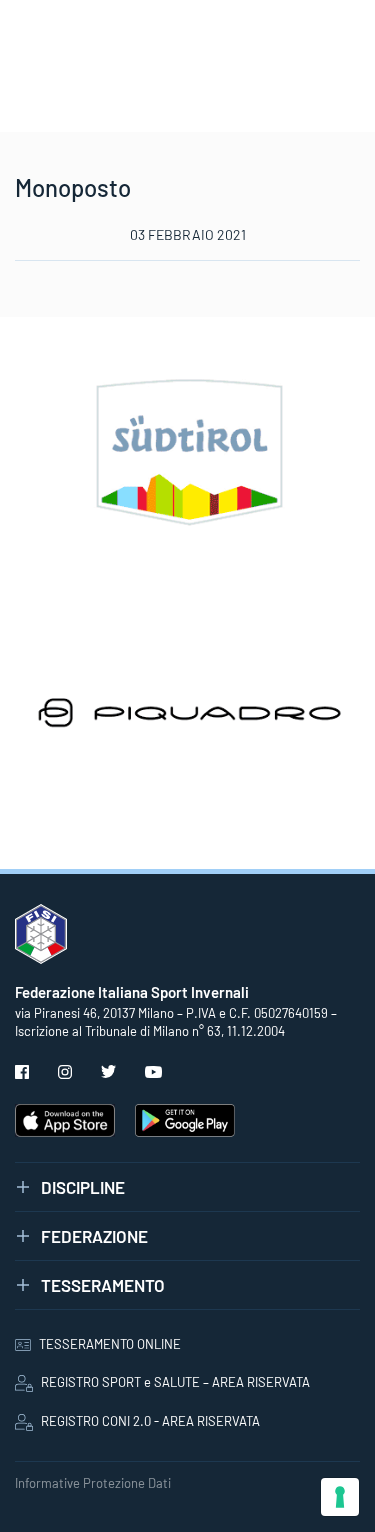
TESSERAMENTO (103, 1285)
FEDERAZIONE (94, 1236)
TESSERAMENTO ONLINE (110, 1344)
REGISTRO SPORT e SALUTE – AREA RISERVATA (175, 1382)
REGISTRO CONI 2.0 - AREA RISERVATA (150, 1421)
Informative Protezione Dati (93, 1483)
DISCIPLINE (83, 1187)
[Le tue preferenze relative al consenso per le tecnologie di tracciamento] (340, 1497)
